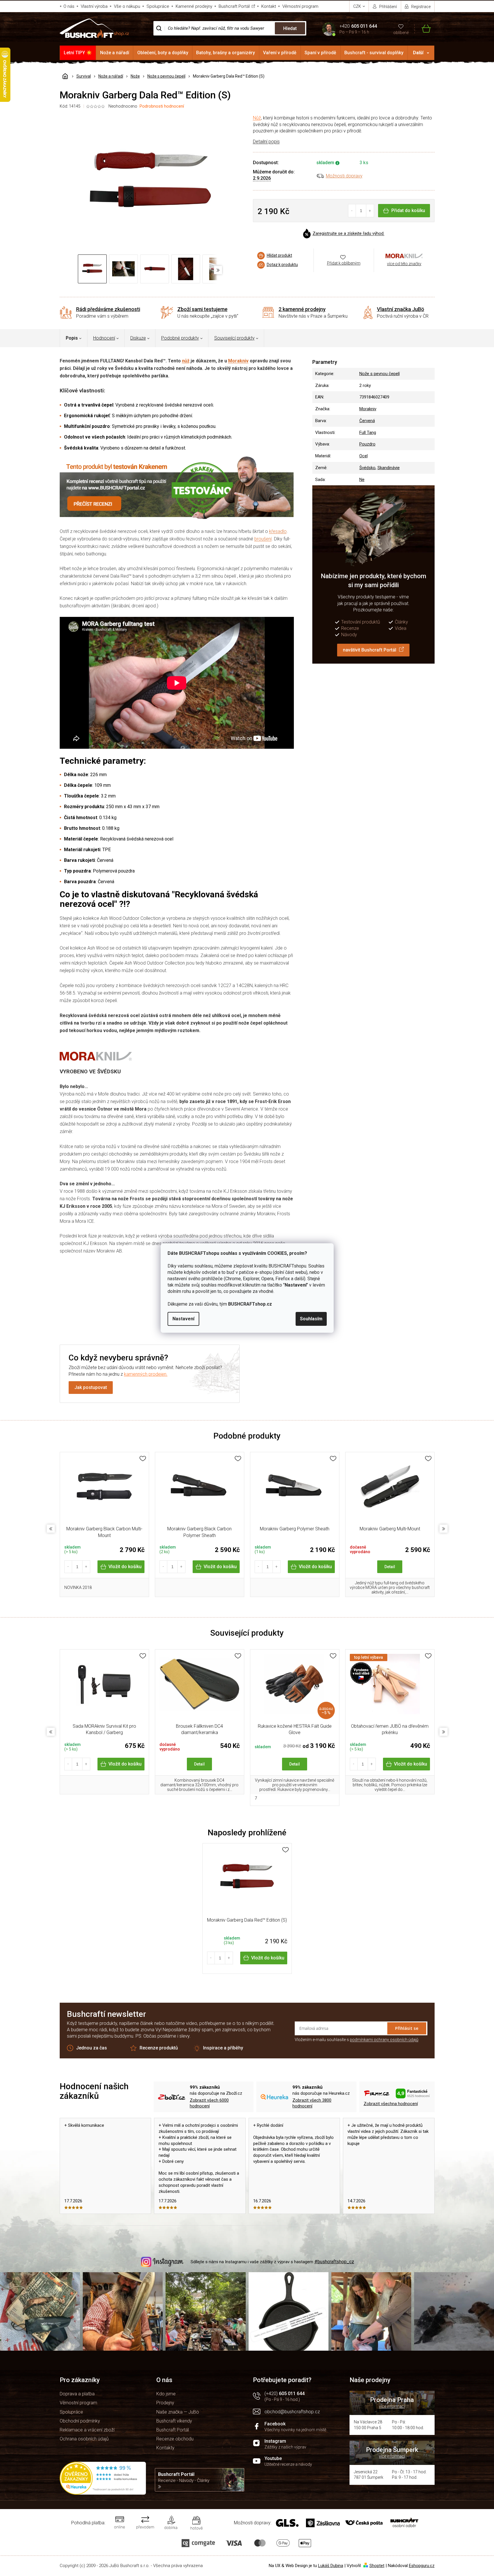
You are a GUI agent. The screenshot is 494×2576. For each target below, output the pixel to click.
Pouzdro (367, 444)
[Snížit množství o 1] (352, 211)
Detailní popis (266, 142)
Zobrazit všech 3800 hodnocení (312, 2103)
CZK (358, 6)
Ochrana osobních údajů (84, 2439)
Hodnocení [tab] (104, 338)
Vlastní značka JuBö (401, 309)
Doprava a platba (77, 2394)
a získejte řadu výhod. (349, 234)
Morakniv (238, 361)
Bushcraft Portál (234, 6)
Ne (362, 480)
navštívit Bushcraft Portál (370, 650)
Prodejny (165, 2403)
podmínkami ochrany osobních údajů (384, 2040)
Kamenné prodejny (194, 6)
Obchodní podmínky (80, 2421)
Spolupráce (158, 6)
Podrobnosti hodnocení (162, 106)
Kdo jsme (166, 2394)
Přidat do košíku (408, 210)
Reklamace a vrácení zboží (87, 2430)
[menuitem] (78, 53)
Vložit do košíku (125, 1567)
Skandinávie (389, 468)
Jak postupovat (91, 1387)
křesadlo (278, 531)
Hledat (290, 28)
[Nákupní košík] (423, 28)
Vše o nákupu (127, 6)
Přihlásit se (407, 2028)
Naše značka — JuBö (178, 2412)
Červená (367, 421)
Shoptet (377, 2566)
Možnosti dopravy (344, 176)
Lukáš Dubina (331, 2566)
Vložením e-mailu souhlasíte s (357, 2040)
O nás (69, 6)
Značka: (404, 256)
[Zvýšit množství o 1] (370, 211)
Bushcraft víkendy (174, 2421)
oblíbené (401, 33)
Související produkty (234, 338)
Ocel (364, 456)
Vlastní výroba (94, 6)
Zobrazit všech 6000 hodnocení (209, 2103)
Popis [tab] (72, 338)
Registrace (421, 7)
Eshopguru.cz (422, 2566)
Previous (51, 1529)
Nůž (257, 118)
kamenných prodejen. (146, 1374)
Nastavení (183, 1319)
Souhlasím (311, 1319)
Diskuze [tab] (138, 338)
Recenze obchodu (175, 2439)
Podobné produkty (180, 338)
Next (444, 1529)
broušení (263, 539)
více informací (392, 2406)
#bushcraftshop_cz (334, 2262)
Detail (390, 1567)
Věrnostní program (300, 6)
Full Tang (368, 433)
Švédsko (367, 468)
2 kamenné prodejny (302, 309)
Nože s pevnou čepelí (380, 374)
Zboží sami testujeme (202, 309)
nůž (186, 361)
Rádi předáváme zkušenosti (108, 309)
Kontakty (165, 2448)
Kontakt (269, 6)
